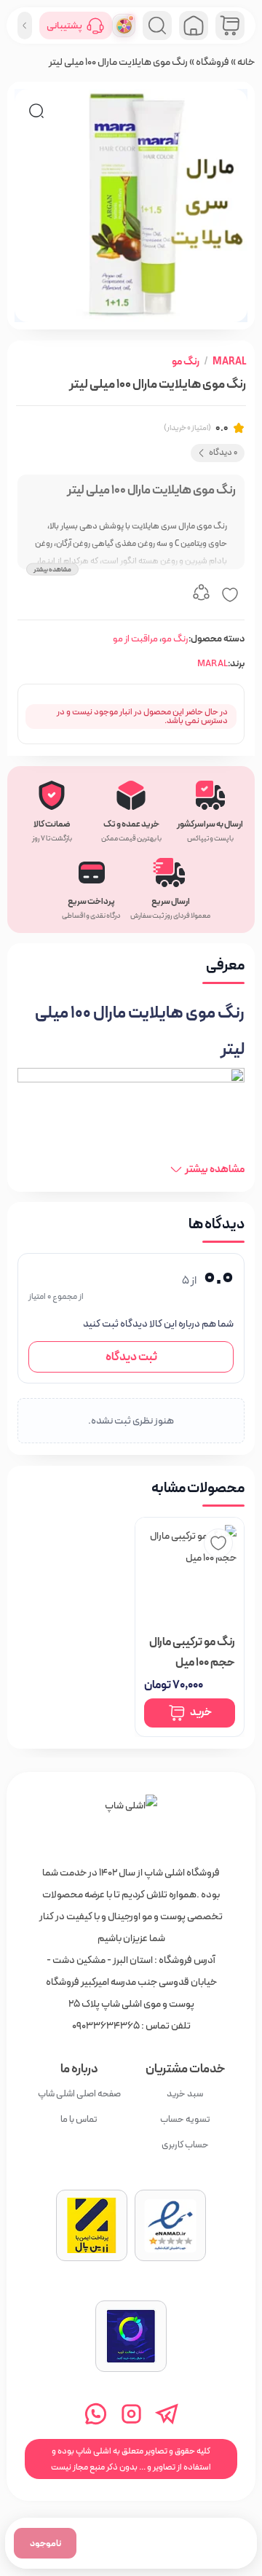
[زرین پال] (92, 2225)
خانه (246, 62)
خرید (201, 1713)
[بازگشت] (25, 26)
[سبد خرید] (230, 26)
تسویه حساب (185, 2119)
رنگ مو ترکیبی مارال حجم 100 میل (192, 1652)
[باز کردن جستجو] (157, 26)
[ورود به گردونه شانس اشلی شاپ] (124, 26)
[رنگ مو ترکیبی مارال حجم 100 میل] (190, 1572)
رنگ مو (186, 362)
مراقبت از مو (135, 639)
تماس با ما (79, 2119)
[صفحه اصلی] (194, 26)
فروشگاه (213, 62)
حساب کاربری (185, 2145)
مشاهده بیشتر (52, 569)
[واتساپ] (96, 2414)
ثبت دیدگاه (131, 1357)
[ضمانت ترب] (131, 2336)
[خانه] (131, 1821)
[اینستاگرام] (131, 2414)
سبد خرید (185, 2094)
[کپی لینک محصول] (201, 595)
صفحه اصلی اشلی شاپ (79, 2094)
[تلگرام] (167, 2414)
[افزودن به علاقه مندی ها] (230, 595)
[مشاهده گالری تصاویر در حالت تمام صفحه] (36, 111)
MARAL (229, 362)
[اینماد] (170, 2225)
